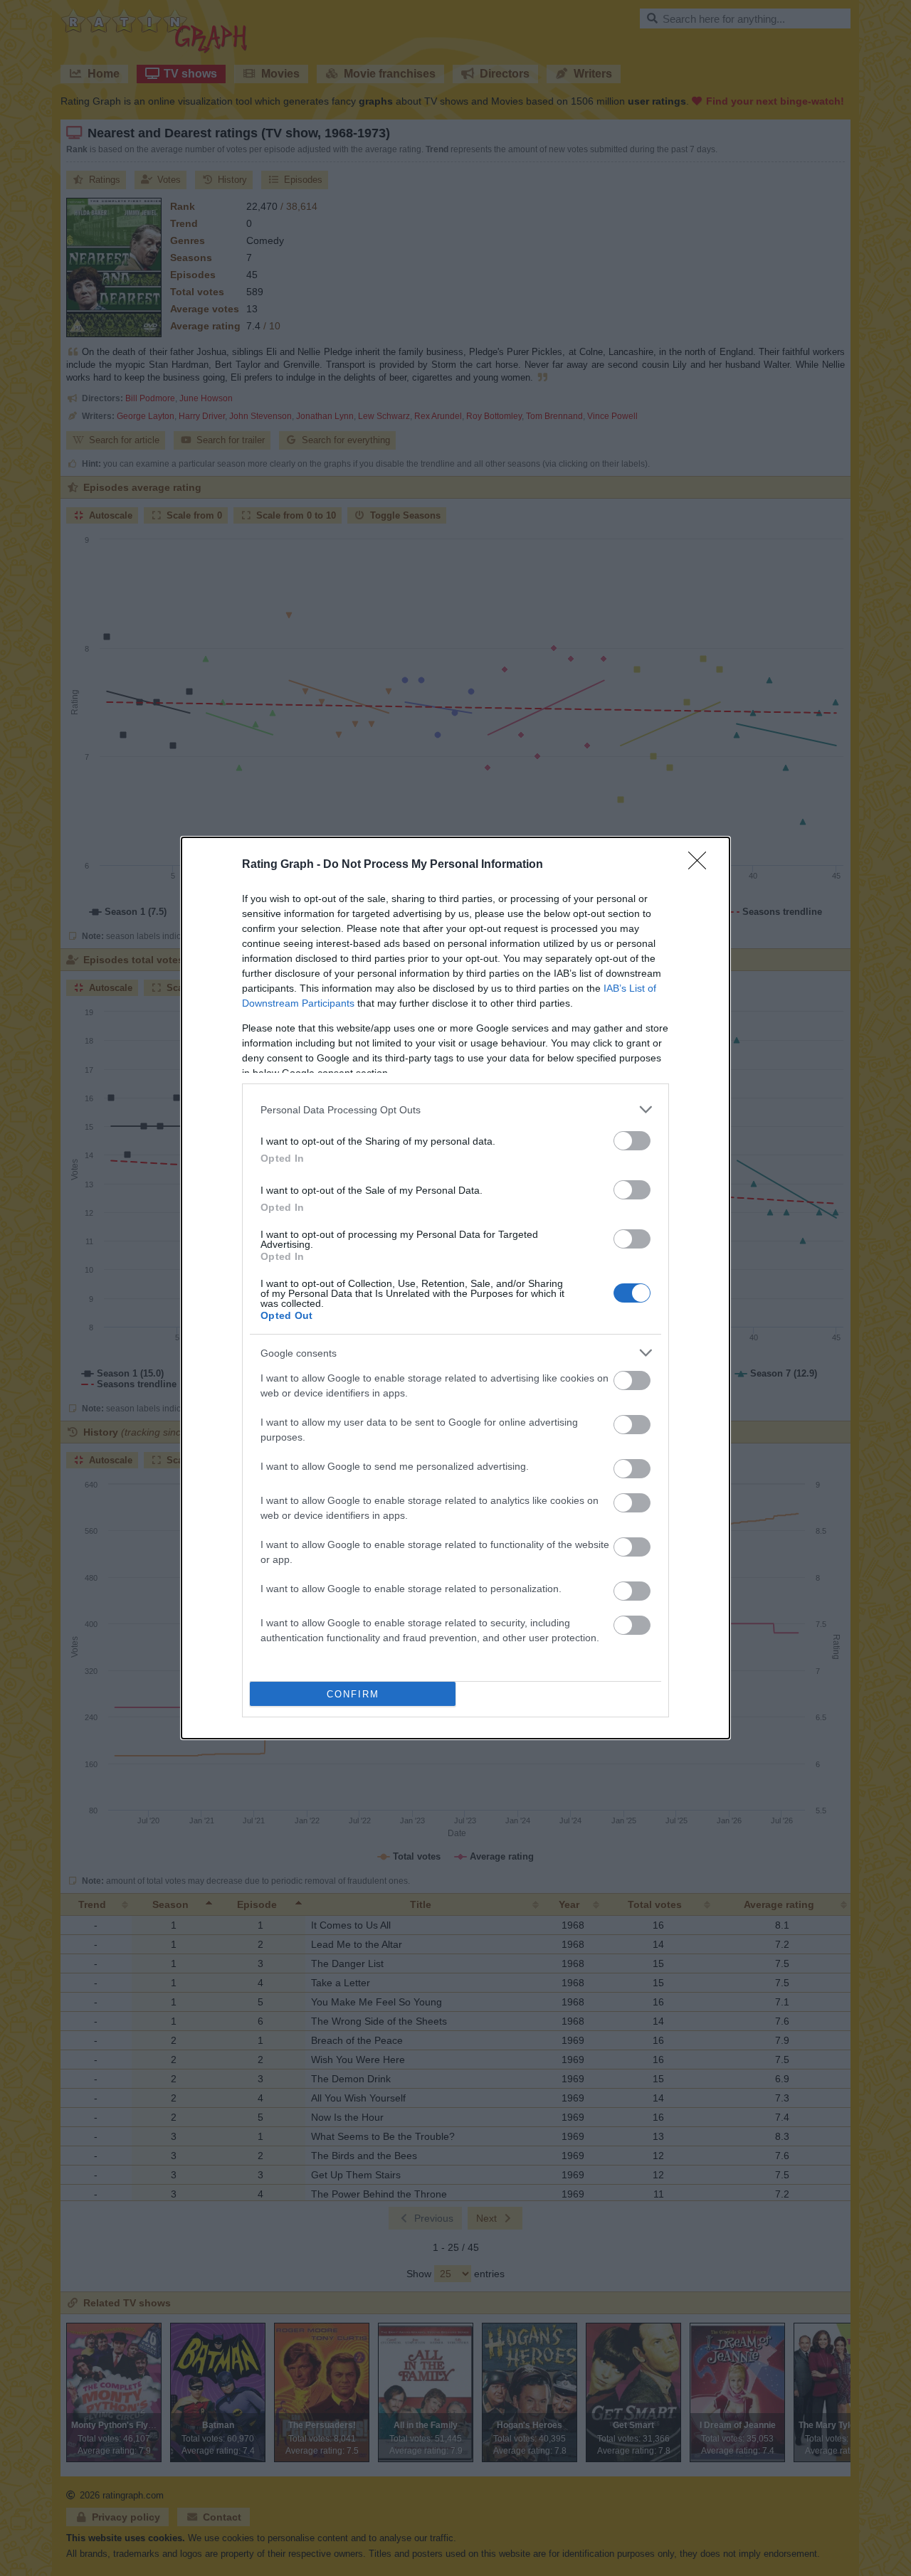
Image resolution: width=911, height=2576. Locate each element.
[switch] (632, 1141)
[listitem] (455, 1109)
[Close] (702, 865)
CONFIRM (353, 1694)
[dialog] (455, 1288)
